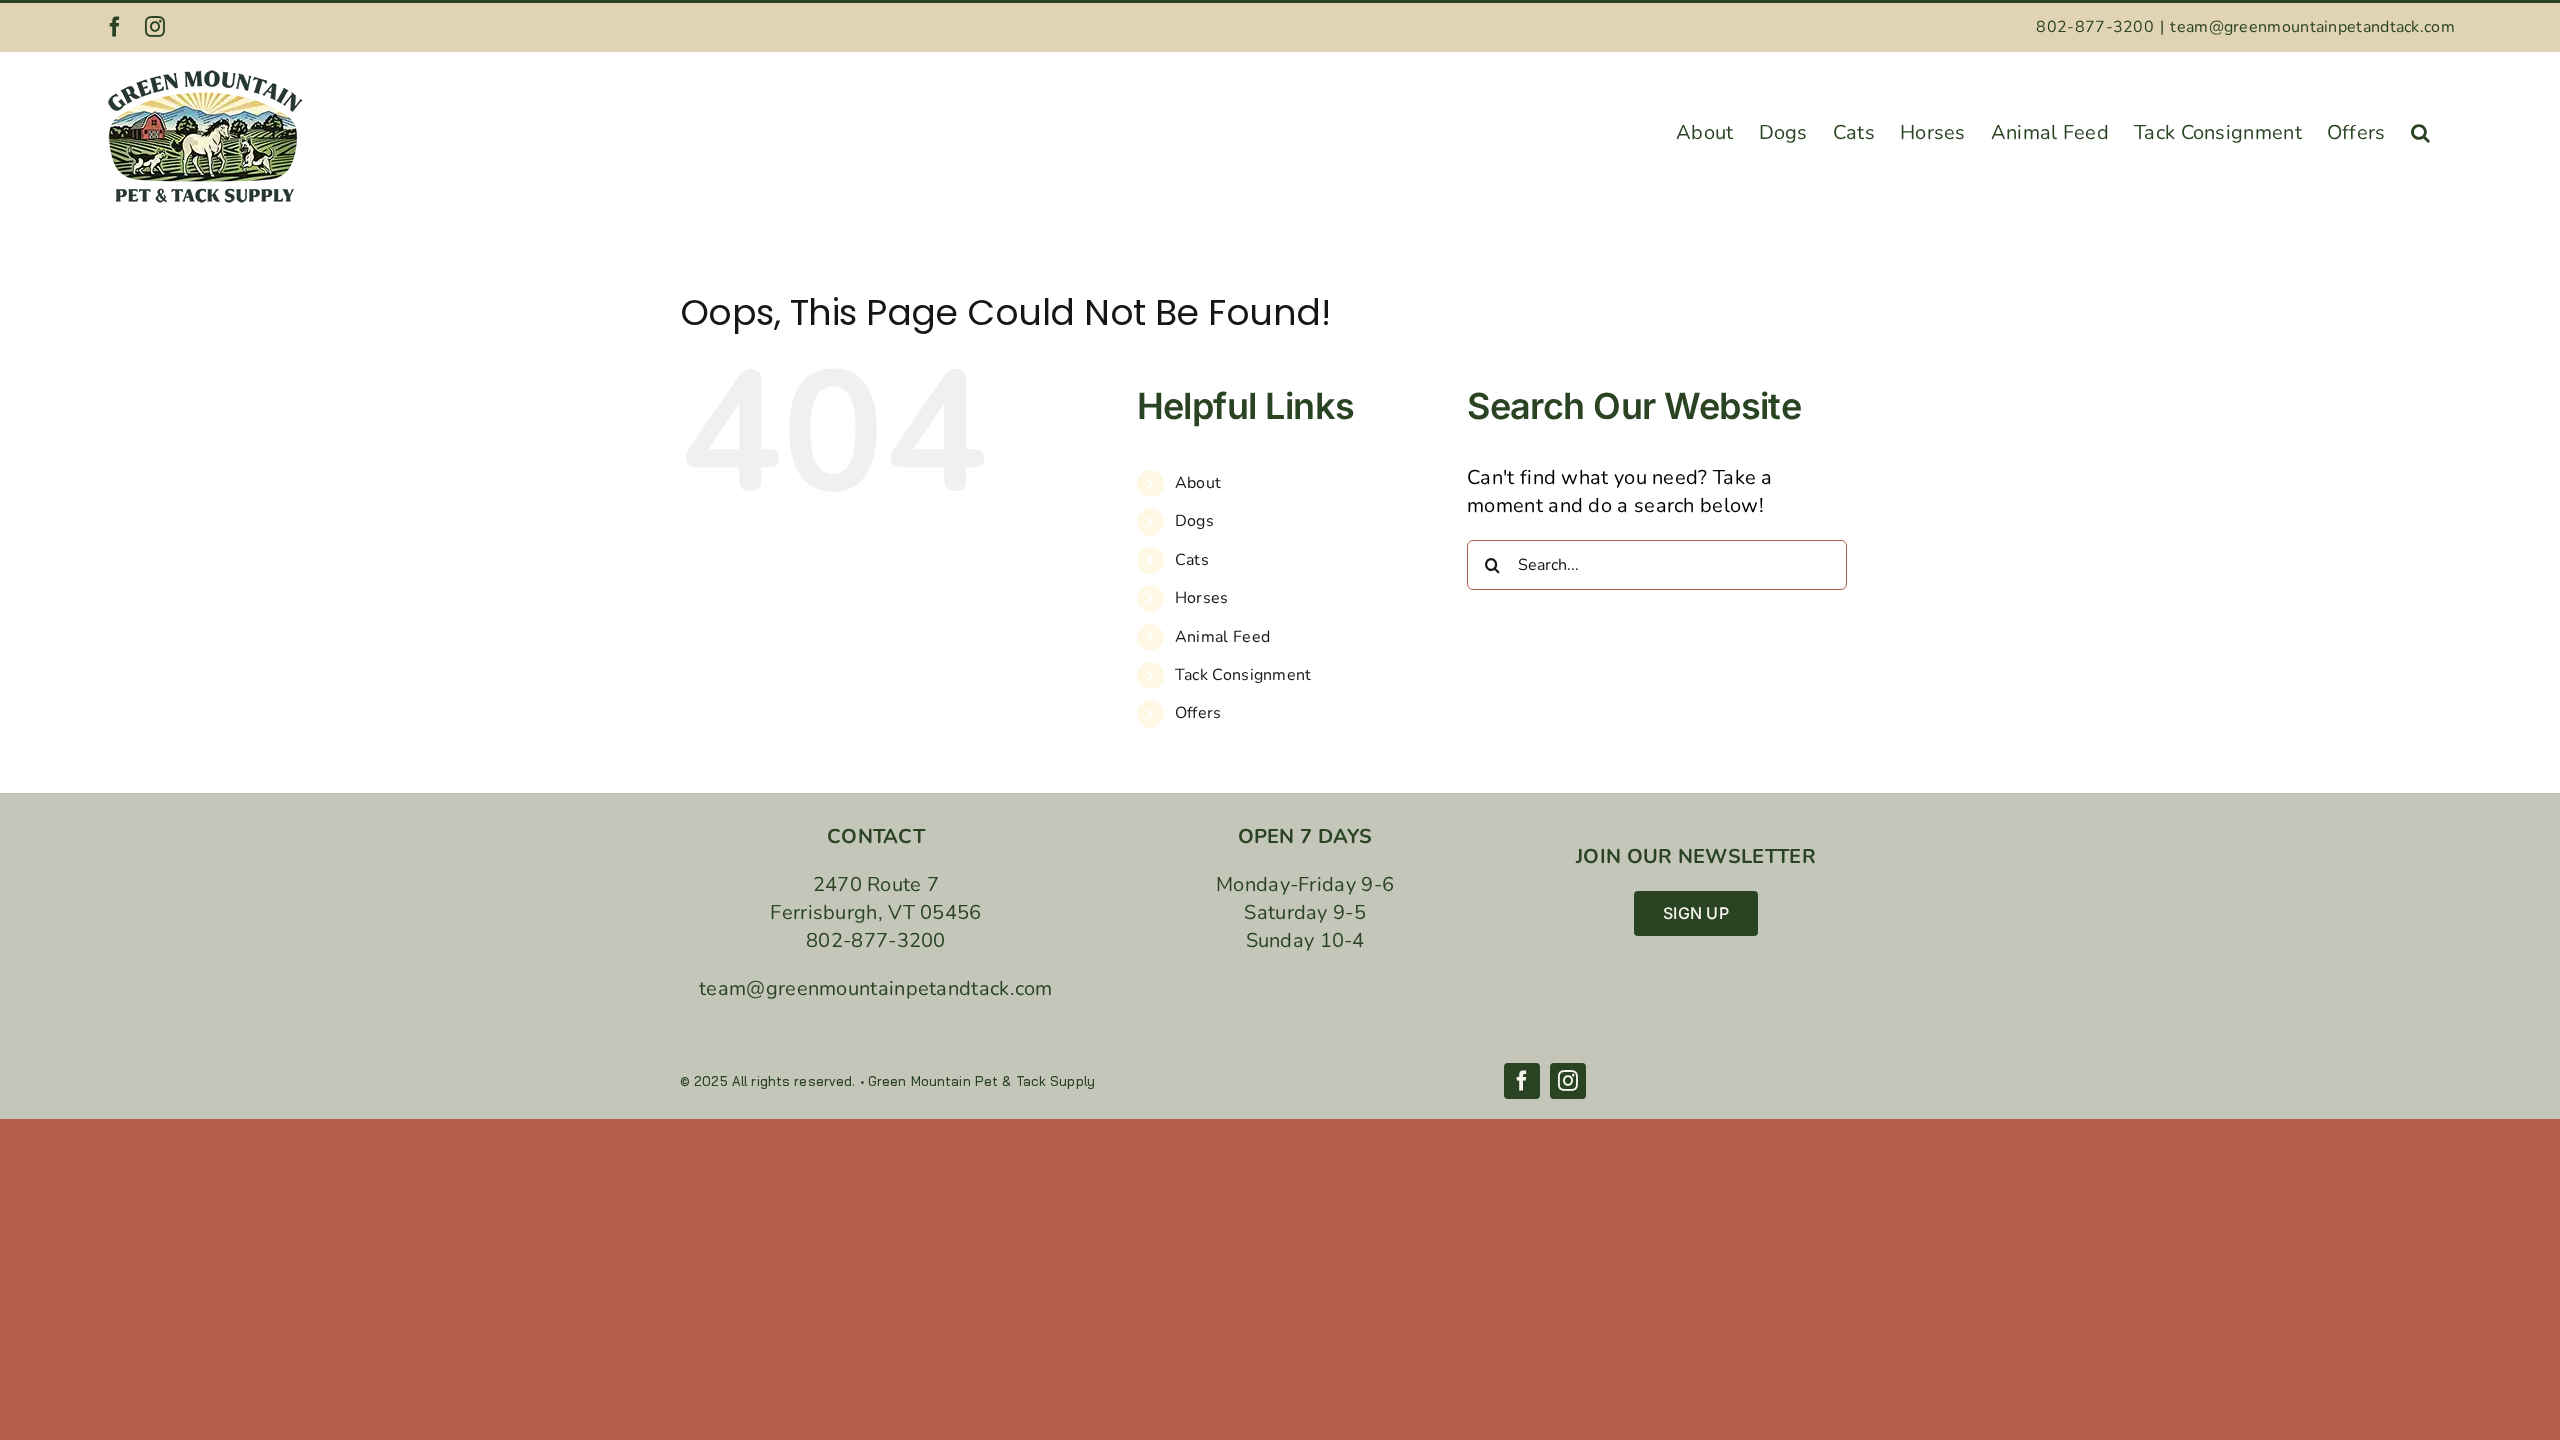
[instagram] (1568, 1081)
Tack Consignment (1243, 675)
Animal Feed (1222, 637)
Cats (1192, 560)
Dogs (1194, 521)
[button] (2420, 127)
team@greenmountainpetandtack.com (2312, 27)
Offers (1198, 713)
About (1198, 483)
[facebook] (1522, 1081)
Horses (1202, 598)
